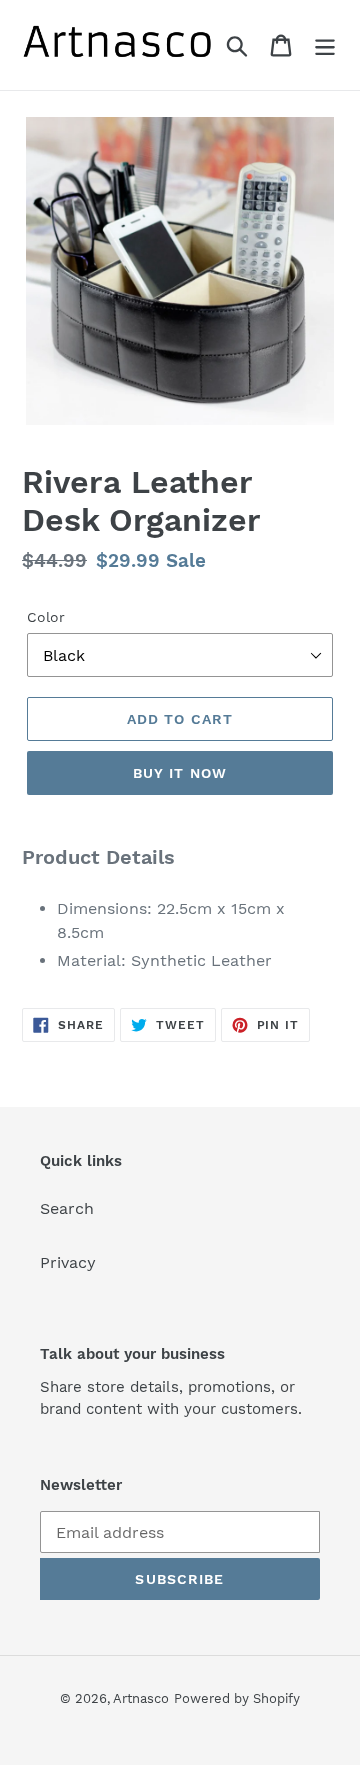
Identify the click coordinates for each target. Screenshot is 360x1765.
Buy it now (180, 773)
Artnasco (141, 1698)
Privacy (68, 1262)
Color (46, 617)
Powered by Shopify (237, 1698)
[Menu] (325, 45)
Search (67, 1208)
